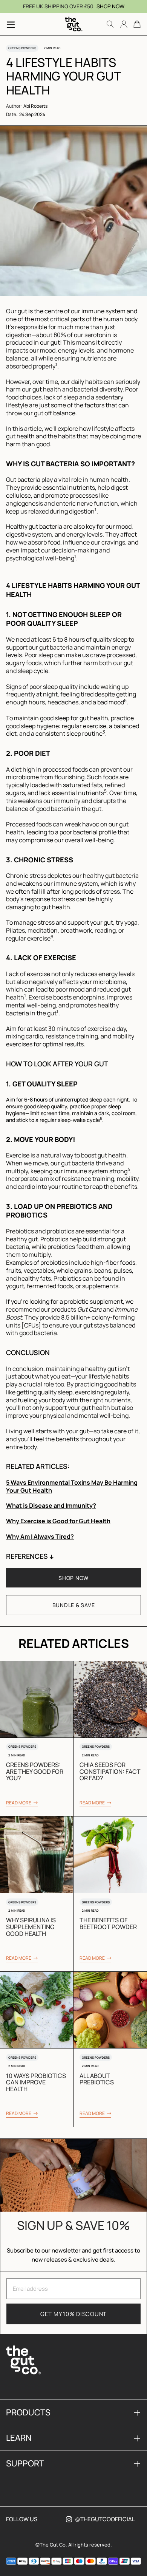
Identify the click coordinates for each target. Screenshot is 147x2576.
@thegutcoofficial (105, 2519)
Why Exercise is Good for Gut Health (58, 1521)
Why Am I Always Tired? (40, 1536)
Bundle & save (74, 1605)
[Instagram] (69, 2519)
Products (73, 2412)
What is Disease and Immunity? (51, 1505)
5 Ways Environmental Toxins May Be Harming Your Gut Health (72, 1486)
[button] (137, 24)
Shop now (110, 6)
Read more (19, 1803)
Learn (73, 2438)
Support (73, 2463)
